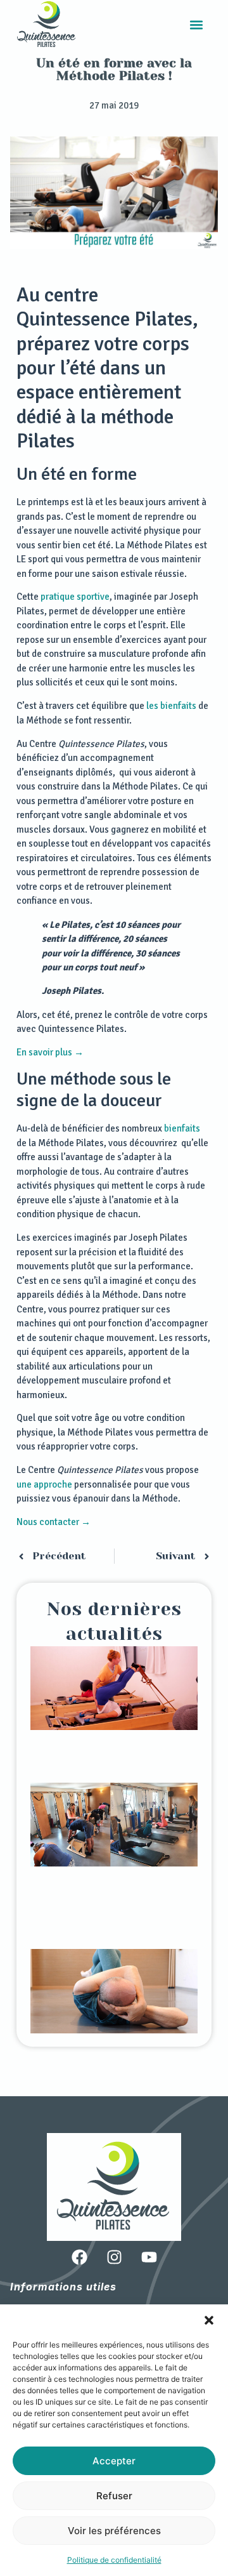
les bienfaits (171, 706)
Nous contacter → (54, 1522)
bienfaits (182, 1128)
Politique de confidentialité (114, 2560)
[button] (209, 2320)
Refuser (114, 2496)
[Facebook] (79, 2257)
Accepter (114, 2461)
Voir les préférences (114, 2531)
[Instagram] (114, 2257)
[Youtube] (149, 2257)
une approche (44, 1484)
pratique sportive (75, 597)
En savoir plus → (50, 1052)
